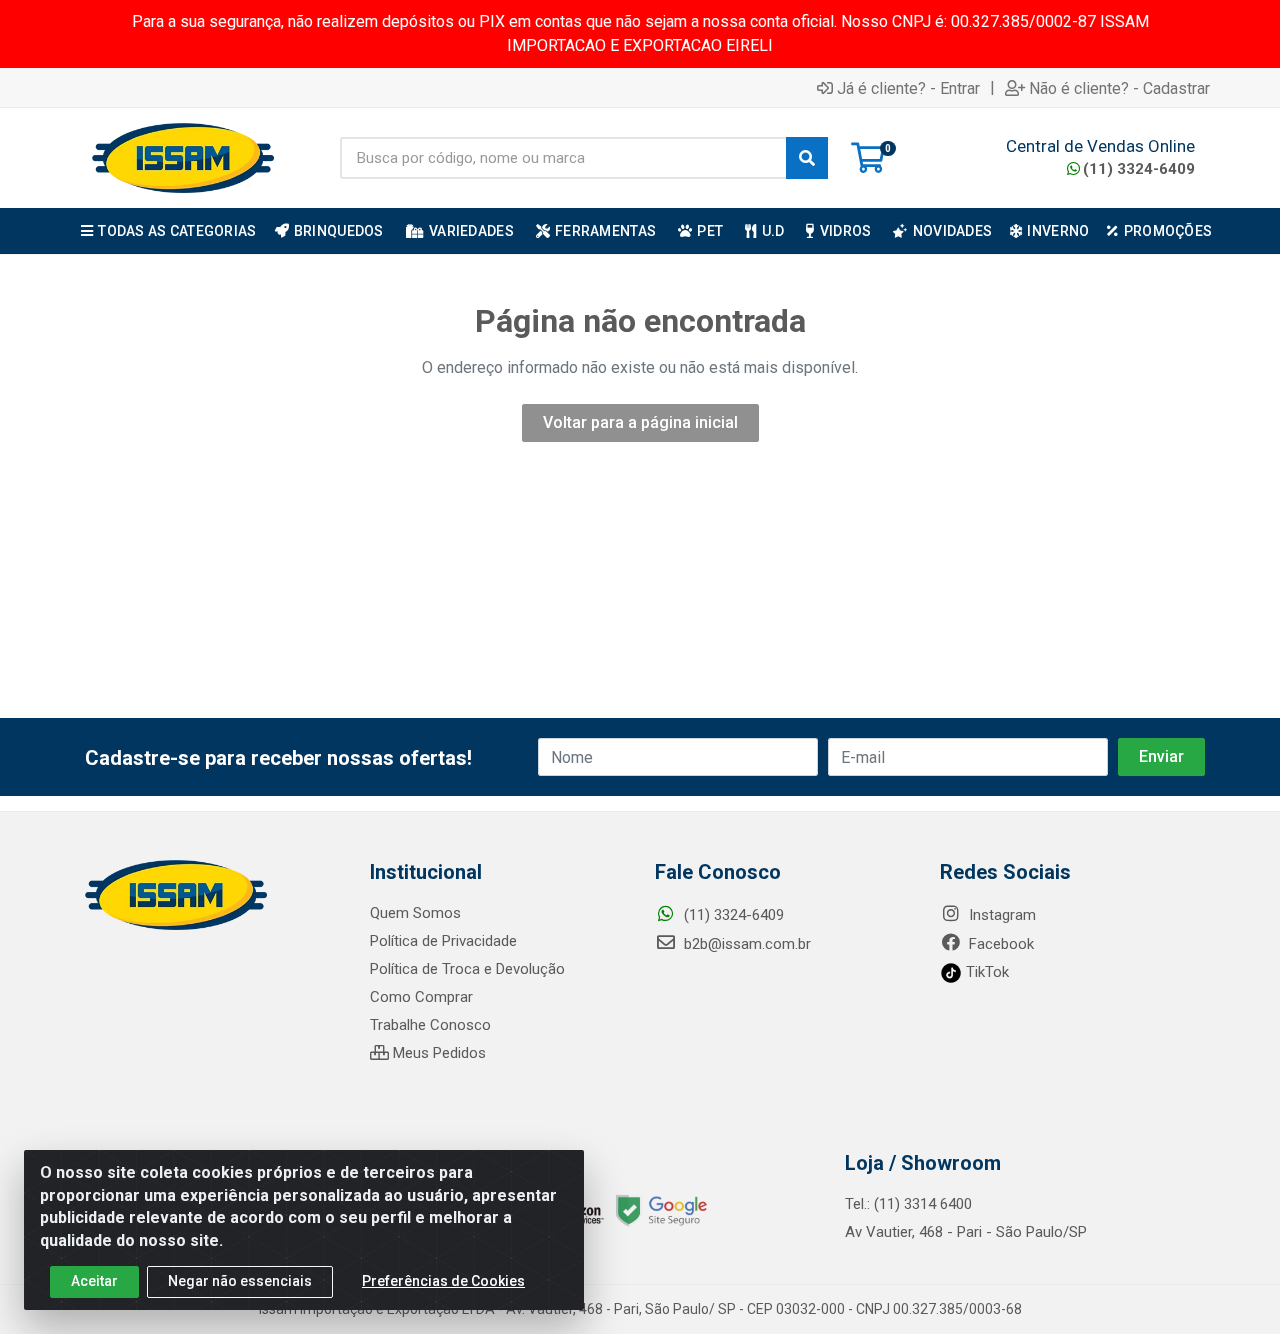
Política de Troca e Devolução (467, 969)
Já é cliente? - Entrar (908, 88)
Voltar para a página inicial (640, 422)
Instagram (1000, 915)
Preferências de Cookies (443, 1281)
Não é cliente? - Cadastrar (1119, 88)
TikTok (985, 972)
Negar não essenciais (240, 1281)
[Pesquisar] (807, 158)
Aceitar (94, 1281)
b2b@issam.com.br (745, 944)
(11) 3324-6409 (1139, 169)
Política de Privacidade (443, 941)
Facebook (999, 944)
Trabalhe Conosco (430, 1025)
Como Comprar (421, 997)
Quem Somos (415, 913)
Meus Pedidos (437, 1053)
